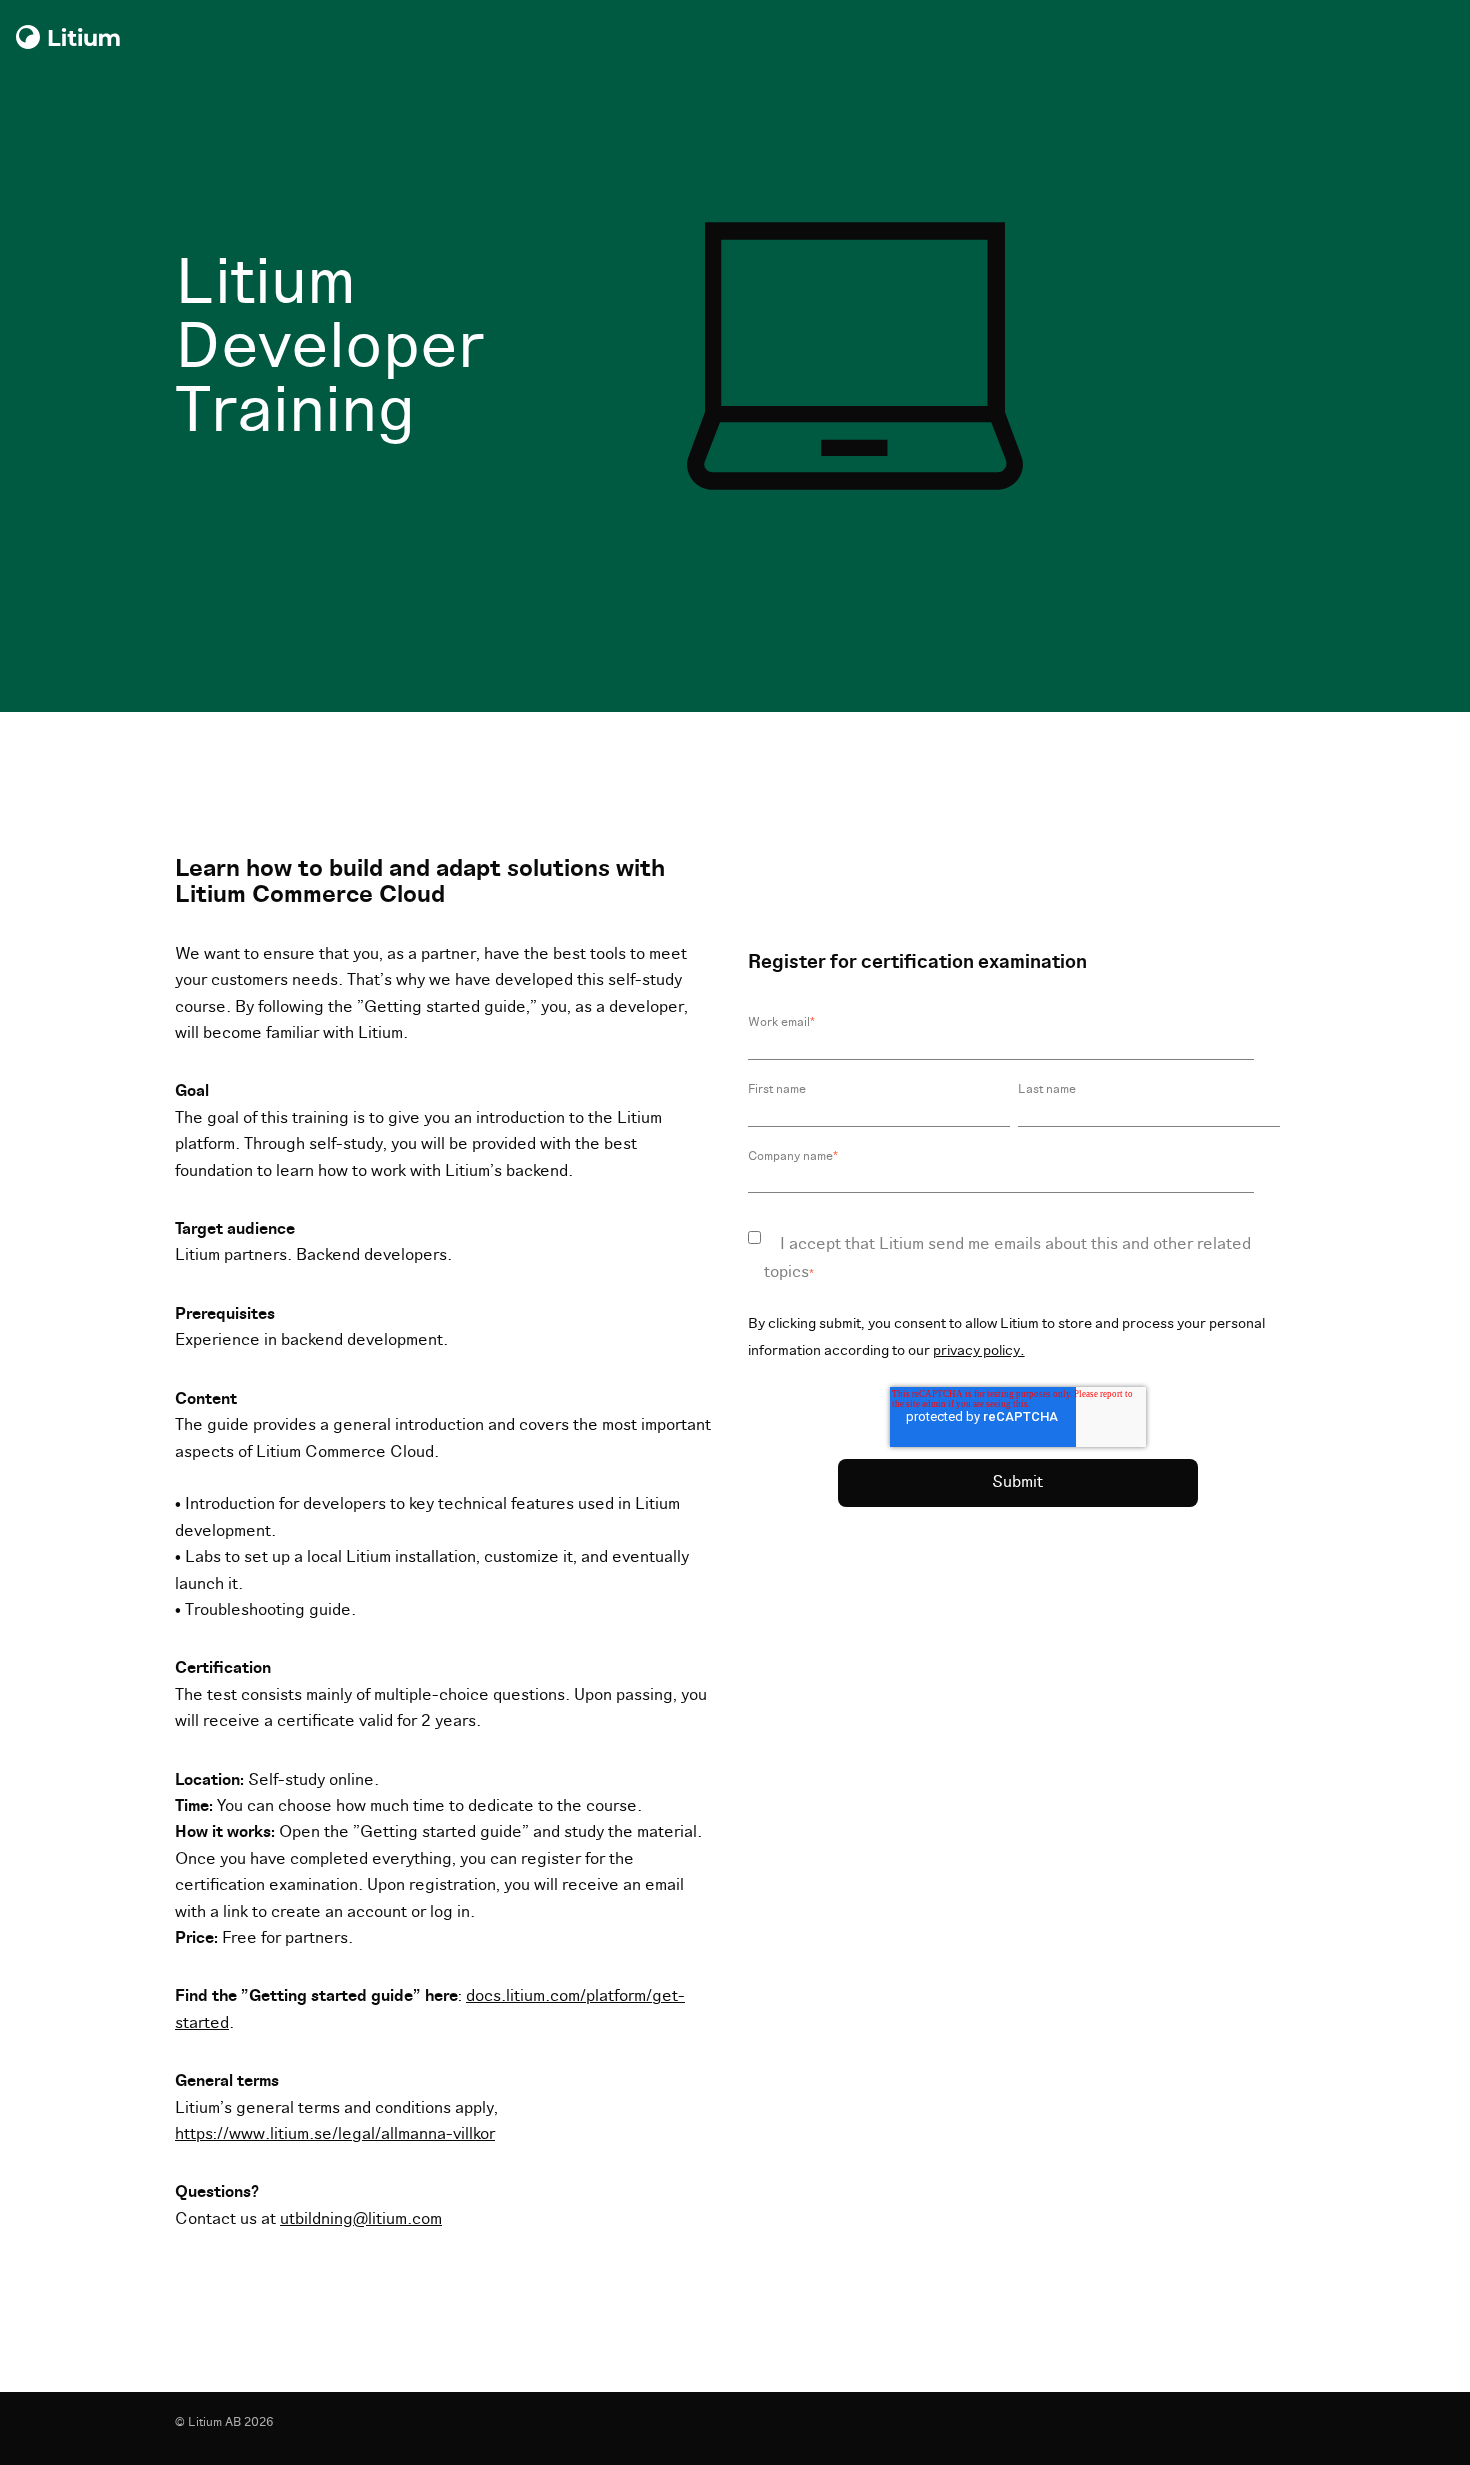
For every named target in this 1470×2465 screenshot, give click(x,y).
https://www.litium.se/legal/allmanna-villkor (335, 2134)
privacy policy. (979, 1350)
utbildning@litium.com (361, 2219)
